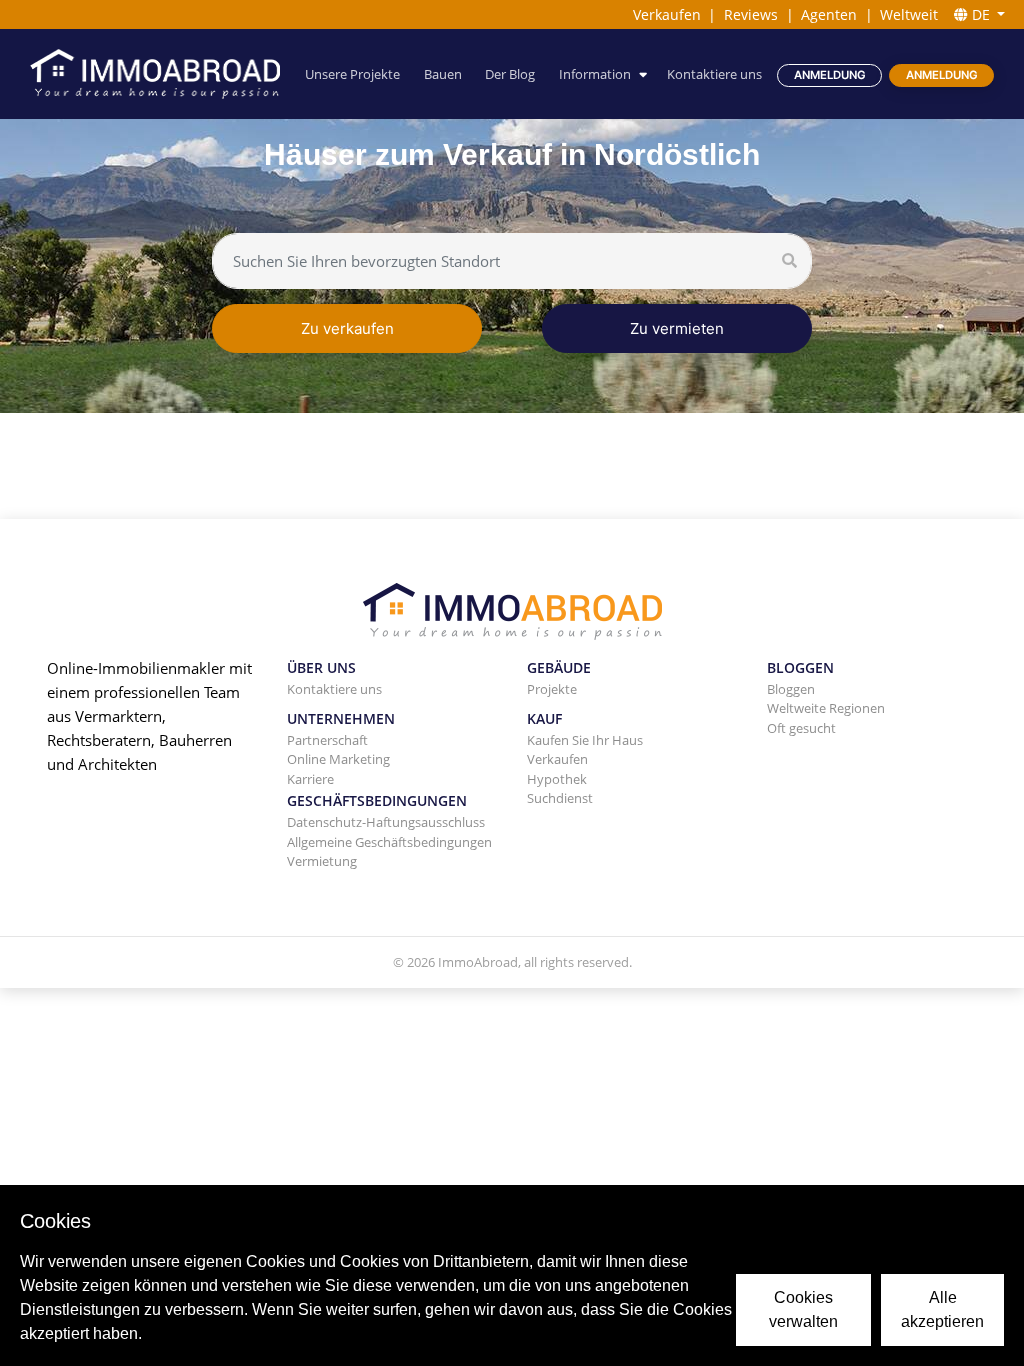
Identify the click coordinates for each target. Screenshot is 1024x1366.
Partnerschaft (327, 740)
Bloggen (791, 689)
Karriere (310, 779)
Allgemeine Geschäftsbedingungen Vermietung (389, 852)
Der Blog (510, 74)
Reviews (751, 14)
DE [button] (981, 14)
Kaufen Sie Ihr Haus (585, 740)
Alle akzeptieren (942, 1309)
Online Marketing (338, 759)
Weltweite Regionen (826, 708)
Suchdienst (560, 798)
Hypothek (557, 779)
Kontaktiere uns (714, 74)
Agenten (829, 14)
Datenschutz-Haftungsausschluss (386, 822)
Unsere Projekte (352, 74)
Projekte (552, 689)
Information (595, 74)
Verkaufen (667, 14)
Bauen (443, 74)
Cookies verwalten (803, 1309)
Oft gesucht (801, 728)
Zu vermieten (677, 328)
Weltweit (909, 14)
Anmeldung (830, 75)
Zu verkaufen (347, 328)
